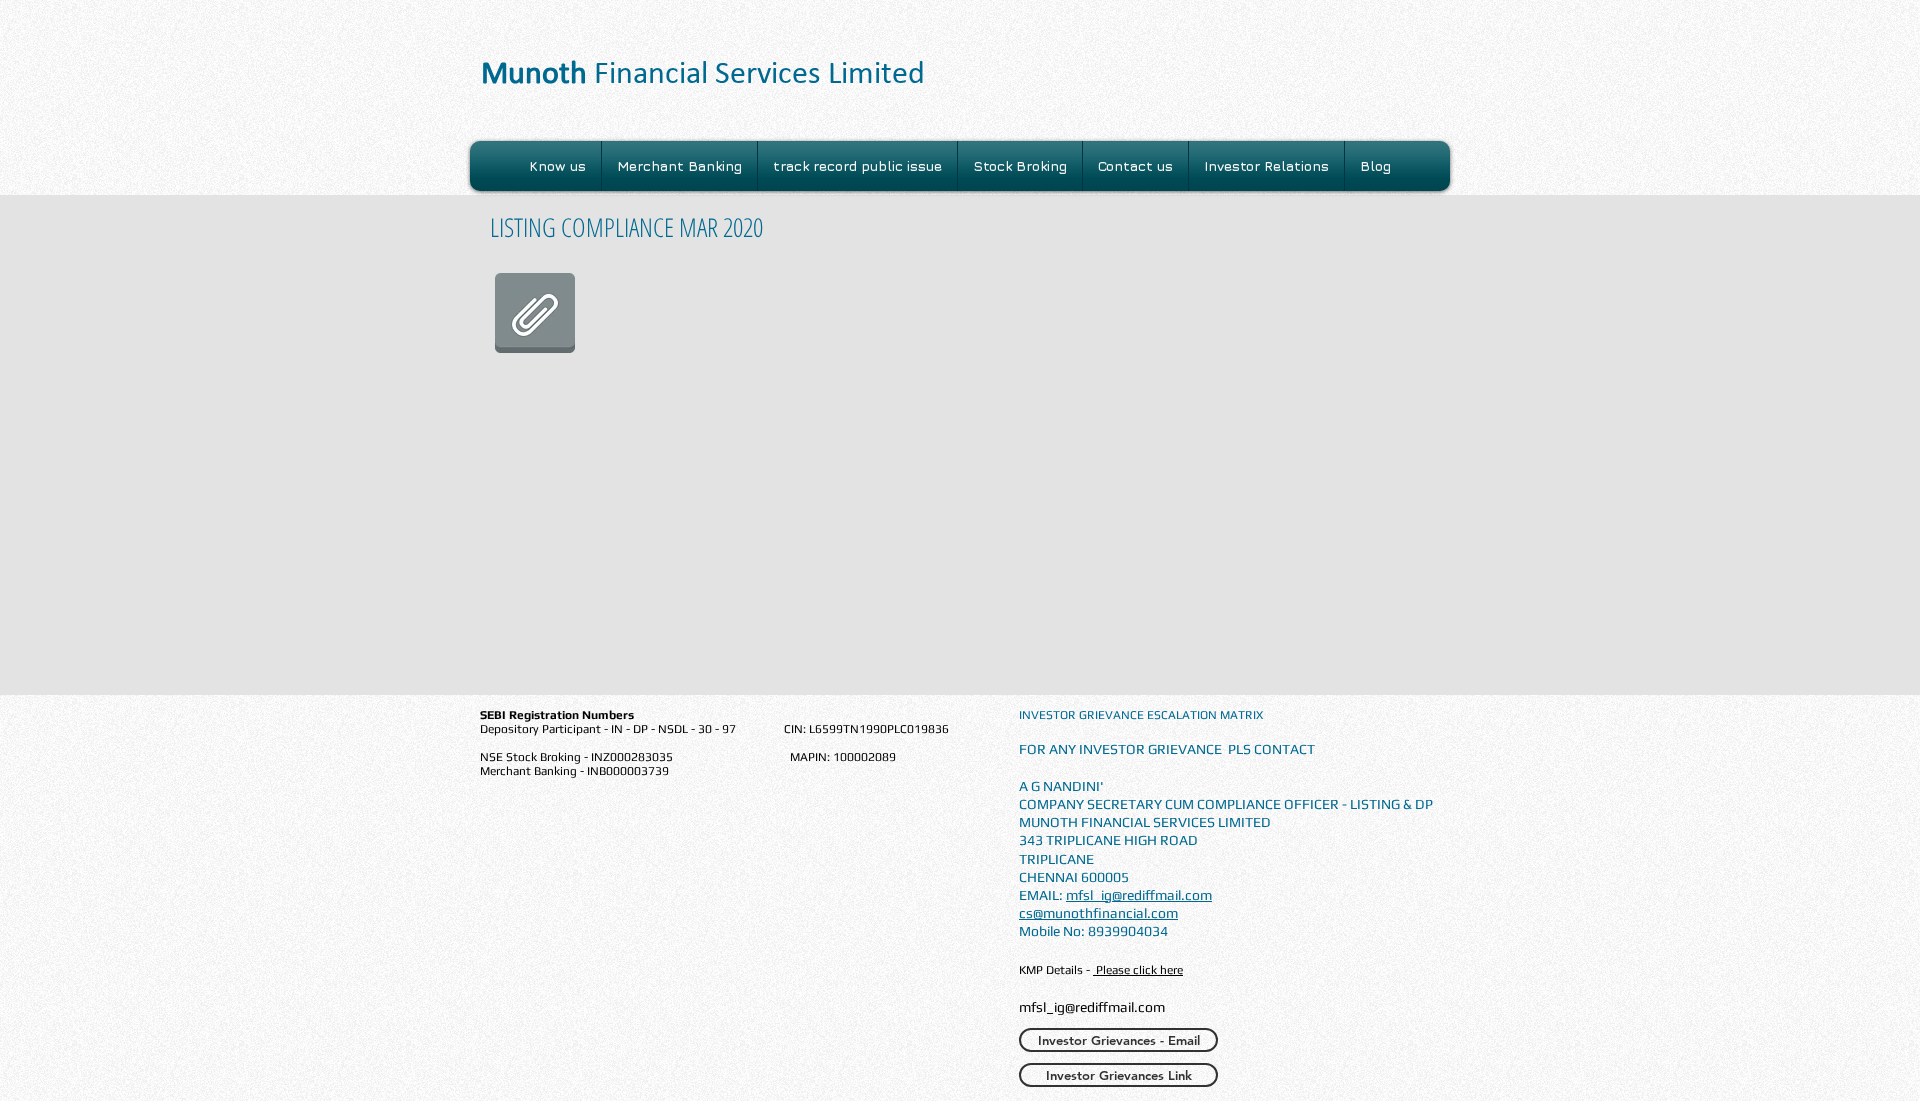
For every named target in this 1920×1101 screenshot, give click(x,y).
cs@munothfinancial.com (1098, 913)
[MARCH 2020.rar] (535, 315)
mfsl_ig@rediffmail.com (1139, 895)
